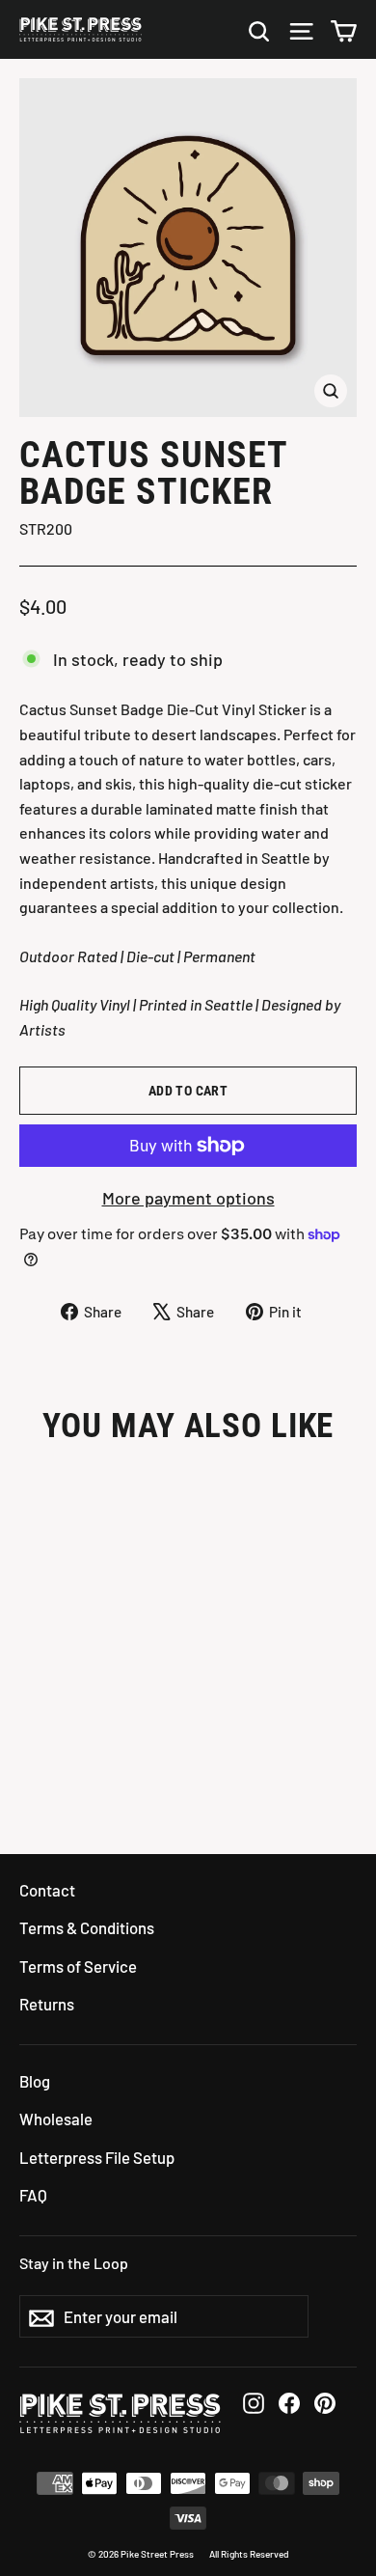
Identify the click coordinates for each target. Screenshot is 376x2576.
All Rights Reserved (249, 2554)
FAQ (33, 2195)
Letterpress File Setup (97, 2157)
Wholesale (56, 2119)
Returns (47, 2004)
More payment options (188, 1198)
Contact (47, 1890)
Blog (35, 2081)
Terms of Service (78, 1966)
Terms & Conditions (87, 1927)
